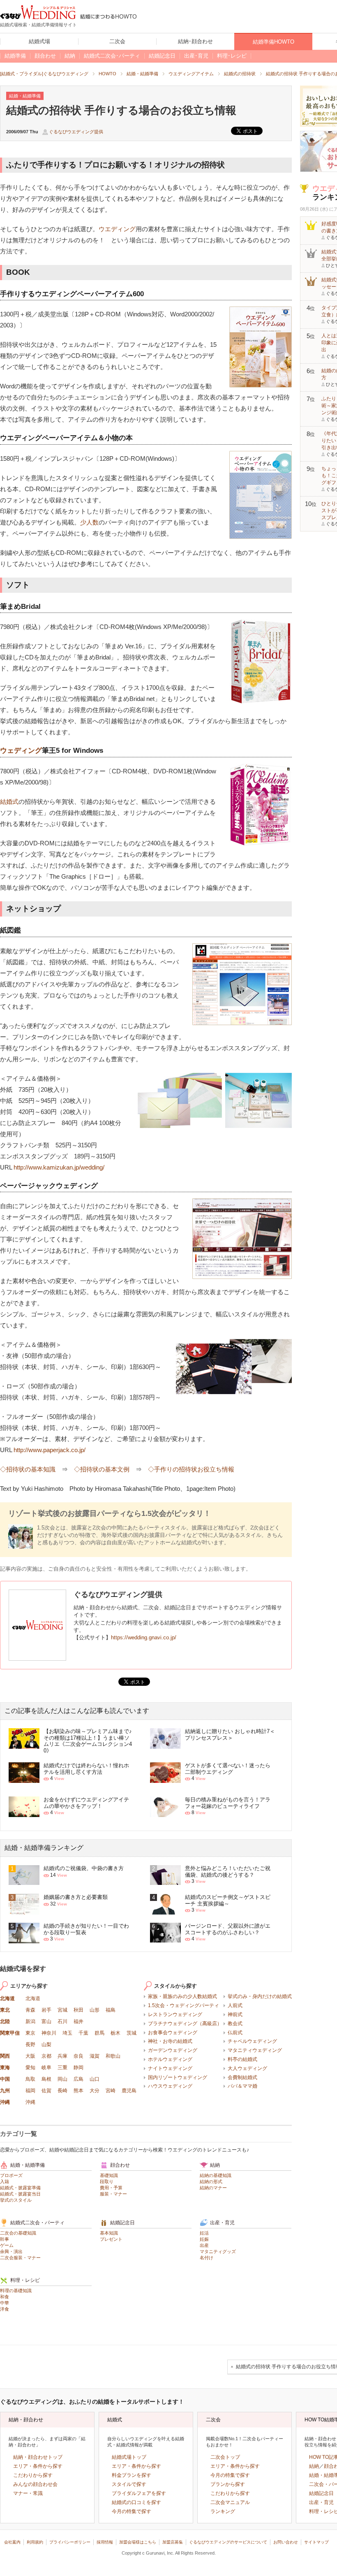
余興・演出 (11, 2251)
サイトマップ (316, 2542)
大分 (95, 2091)
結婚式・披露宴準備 (20, 2188)
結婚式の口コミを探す (136, 2502)
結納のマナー (213, 2188)
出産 (204, 2245)
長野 (30, 2045)
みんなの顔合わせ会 (35, 2484)
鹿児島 (129, 2091)
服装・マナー (113, 2194)
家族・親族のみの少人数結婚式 (182, 1996)
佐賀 (46, 2091)
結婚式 (9, 802)
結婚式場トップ (129, 2457)
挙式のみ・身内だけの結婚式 (260, 1996)
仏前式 (235, 2033)
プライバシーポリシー (70, 2542)
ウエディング (117, 229)
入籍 (5, 2181)
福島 (111, 2010)
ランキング (223, 2511)
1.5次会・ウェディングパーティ (184, 2005)
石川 (62, 2021)
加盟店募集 (173, 2542)
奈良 (78, 2056)
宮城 (62, 2010)
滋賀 (95, 2056)
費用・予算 (111, 2188)
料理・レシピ (25, 2280)
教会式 (235, 2024)
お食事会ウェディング (173, 2033)
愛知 (30, 2068)
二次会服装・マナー (20, 2258)
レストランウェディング (175, 2014)
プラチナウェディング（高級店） (185, 2024)
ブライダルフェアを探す (139, 2493)
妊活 (204, 2233)
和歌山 (113, 2056)
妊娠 (204, 2239)
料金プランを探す (132, 2475)
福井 (78, 2021)
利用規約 (35, 2542)
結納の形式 (211, 2181)
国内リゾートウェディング (178, 2077)
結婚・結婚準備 (28, 2165)
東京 (30, 2033)
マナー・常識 (28, 2493)
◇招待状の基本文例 (102, 1469)
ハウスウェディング (170, 2086)
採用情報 (105, 2542)
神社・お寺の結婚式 (170, 2041)
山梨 (46, 2045)
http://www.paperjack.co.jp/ (50, 1450)
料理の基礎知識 (16, 2291)
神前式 (235, 2014)
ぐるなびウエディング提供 (76, 132)
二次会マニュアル (230, 2502)
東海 (5, 2068)
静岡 (78, 2068)
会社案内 (12, 2542)
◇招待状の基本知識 (28, 1469)
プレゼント (111, 2239)
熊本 (78, 2091)
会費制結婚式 (242, 2077)
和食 (5, 2297)
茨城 (132, 2033)
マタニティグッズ (218, 2251)
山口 (95, 2079)
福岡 (30, 2091)
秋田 (78, 2010)
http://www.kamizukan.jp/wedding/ (59, 1167)
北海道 (7, 1998)
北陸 (5, 2021)
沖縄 (5, 2102)
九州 (5, 2091)
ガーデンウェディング (173, 2050)
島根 (46, 2079)
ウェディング (21, 751)
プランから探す (228, 2484)
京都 (46, 2056)
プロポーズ (11, 2175)
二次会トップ (225, 2457)
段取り (107, 2181)
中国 (5, 2079)
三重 (62, 2068)
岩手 (46, 2010)
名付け (207, 2258)
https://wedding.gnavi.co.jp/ (144, 1637)
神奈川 (49, 2033)
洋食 (5, 2309)
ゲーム (7, 2245)
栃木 (115, 2033)
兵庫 (62, 2056)
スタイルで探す (129, 2484)
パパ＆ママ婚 (242, 2086)
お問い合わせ (286, 2542)
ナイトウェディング (170, 2068)
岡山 (62, 2079)
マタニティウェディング (255, 2050)
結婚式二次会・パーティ (37, 2223)
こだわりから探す (33, 2475)
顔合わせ (120, 2165)
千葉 (83, 2033)
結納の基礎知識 (216, 2175)
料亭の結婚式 (242, 2059)
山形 (95, 2010)
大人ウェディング (247, 2068)
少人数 (89, 522)
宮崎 (111, 2091)
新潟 (30, 2021)
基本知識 (109, 2233)
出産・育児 (222, 2223)
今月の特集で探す (132, 2511)
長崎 (62, 2091)
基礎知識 (109, 2175)
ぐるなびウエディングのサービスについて (228, 2542)
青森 (30, 2010)
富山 (46, 2021)
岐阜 (46, 2068)
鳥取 (30, 2079)
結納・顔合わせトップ (38, 2457)
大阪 (30, 2056)
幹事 (5, 2239)
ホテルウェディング (170, 2059)
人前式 (235, 2005)
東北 (5, 2010)
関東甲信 (10, 2033)
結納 (215, 2165)
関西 (5, 2056)
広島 (78, 2079)
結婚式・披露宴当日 (20, 2194)
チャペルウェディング (252, 2041)
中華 (5, 2303)
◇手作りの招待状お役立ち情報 (191, 1469)
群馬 (99, 2033)
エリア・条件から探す (38, 2466)
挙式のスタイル (16, 2200)
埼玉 (67, 2033)
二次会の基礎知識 (18, 2233)
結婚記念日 (122, 2223)
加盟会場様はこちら (138, 2542)
